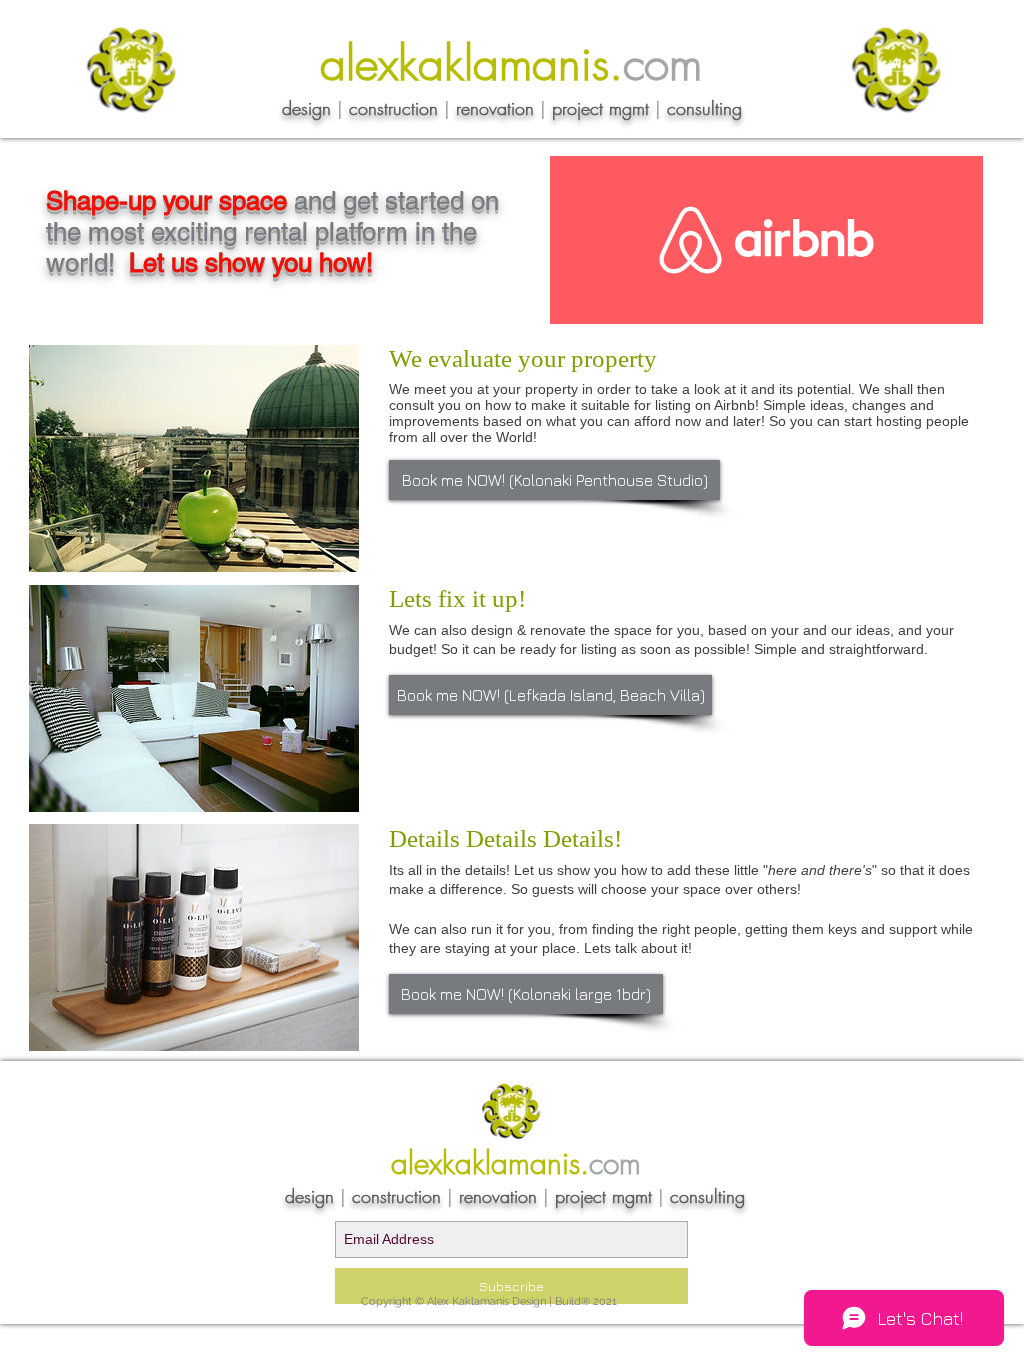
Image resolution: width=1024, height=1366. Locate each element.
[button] (554, 480)
